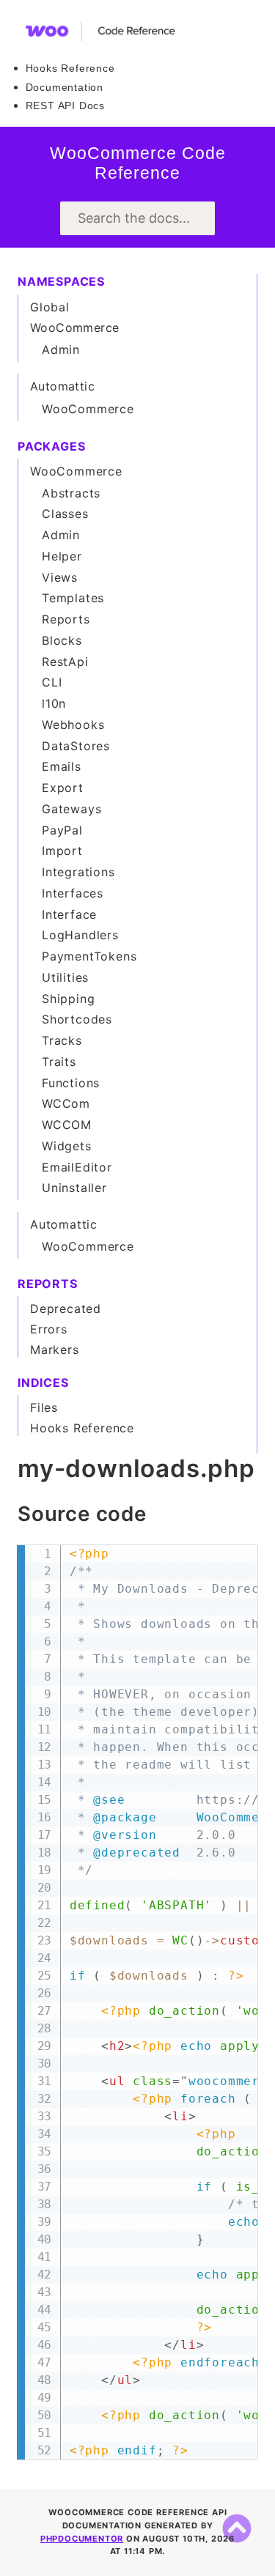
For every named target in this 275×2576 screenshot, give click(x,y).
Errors (49, 1329)
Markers (55, 1350)
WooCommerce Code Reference (138, 163)
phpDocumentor (82, 2539)
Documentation (65, 87)
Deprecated (66, 1309)
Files (44, 1407)
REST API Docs (65, 106)
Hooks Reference (70, 68)
